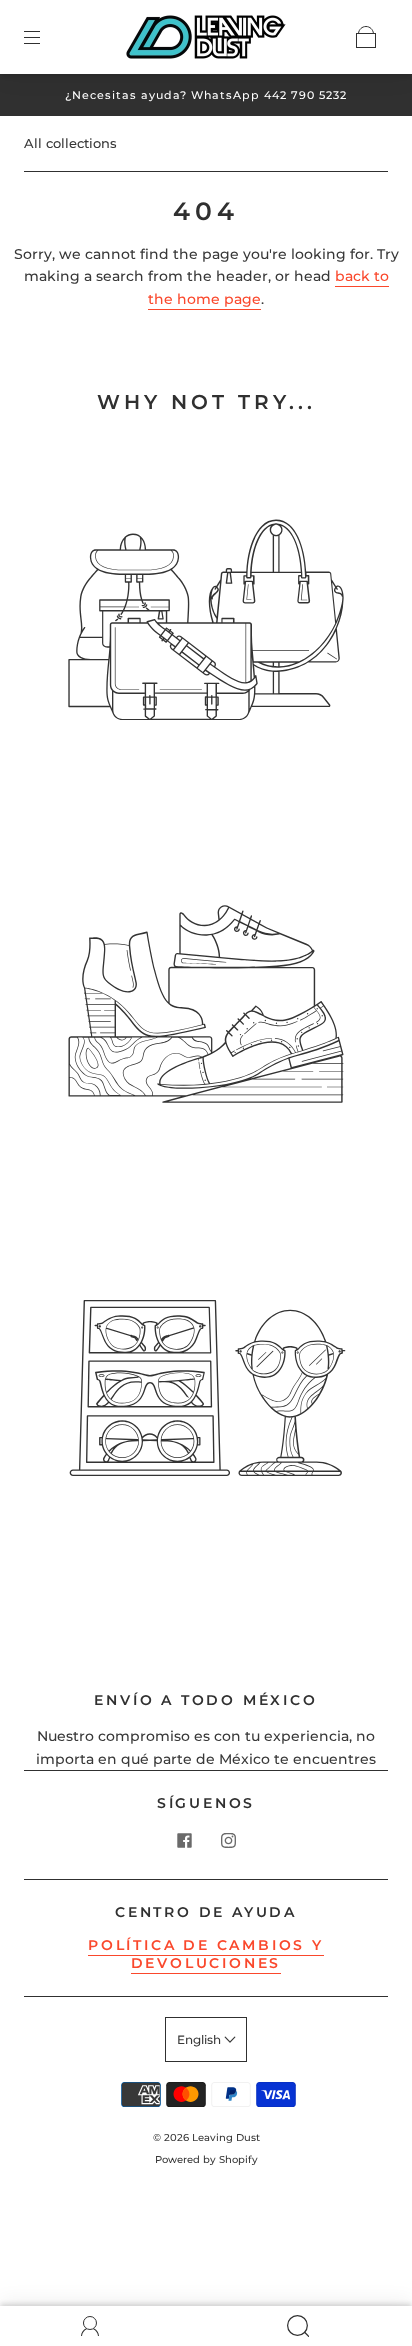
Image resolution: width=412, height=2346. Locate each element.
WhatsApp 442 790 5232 (269, 95)
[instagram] (228, 1841)
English (200, 2039)
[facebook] (184, 1841)
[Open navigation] (46, 37)
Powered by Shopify (206, 2159)
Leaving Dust (226, 2137)
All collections (70, 143)
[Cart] (366, 37)
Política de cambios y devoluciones (206, 1954)
